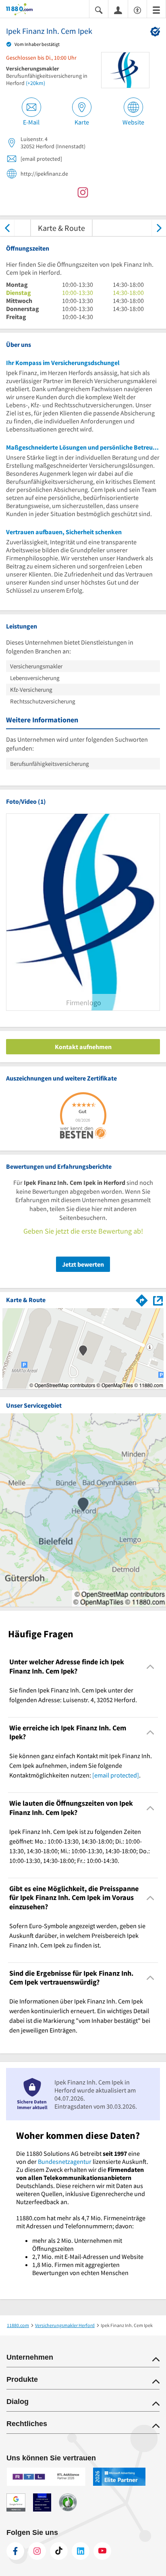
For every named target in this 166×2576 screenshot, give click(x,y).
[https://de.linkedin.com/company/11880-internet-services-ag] (81, 2551)
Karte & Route (61, 228)
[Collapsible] (150, 1667)
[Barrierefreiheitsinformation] (137, 9)
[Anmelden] (118, 10)
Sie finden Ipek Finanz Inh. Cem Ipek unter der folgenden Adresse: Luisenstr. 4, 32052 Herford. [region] (73, 1695)
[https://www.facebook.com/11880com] (15, 2551)
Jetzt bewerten (83, 1264)
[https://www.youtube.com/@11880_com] (102, 2551)
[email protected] (116, 1775)
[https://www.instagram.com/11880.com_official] (37, 2551)
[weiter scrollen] (159, 228)
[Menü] (156, 9)
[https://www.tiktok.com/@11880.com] (59, 2551)
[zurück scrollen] (7, 228)
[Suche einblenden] (99, 9)
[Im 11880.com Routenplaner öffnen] (142, 1299)
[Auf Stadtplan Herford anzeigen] (158, 1300)
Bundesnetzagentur (65, 2161)
